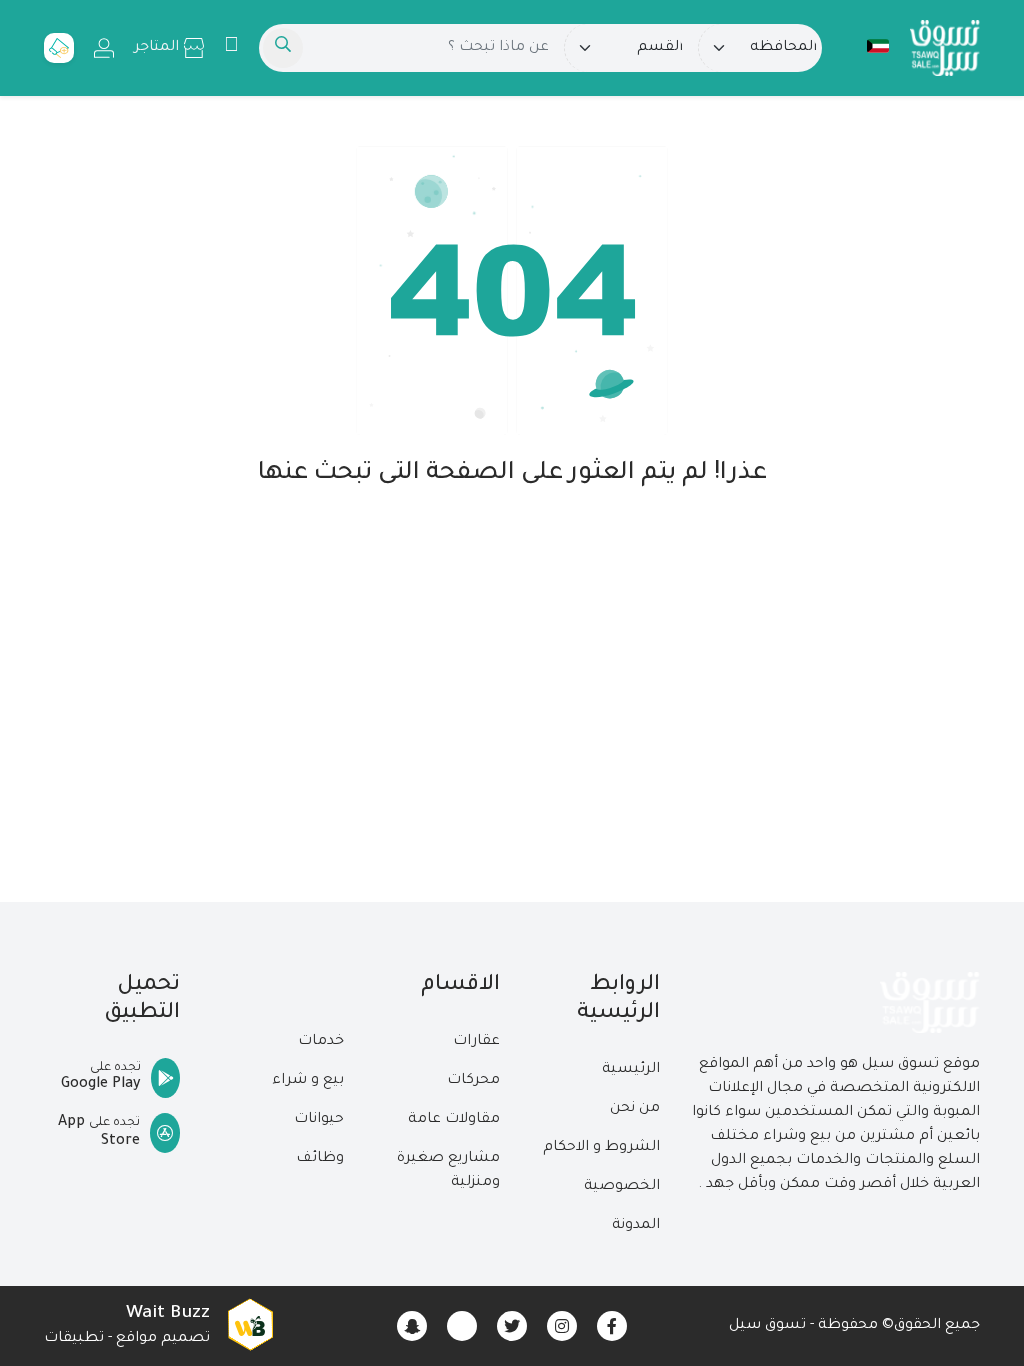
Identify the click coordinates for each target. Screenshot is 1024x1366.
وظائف (320, 1159)
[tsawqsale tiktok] (462, 1326)
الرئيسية (631, 1070)
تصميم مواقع (163, 1339)
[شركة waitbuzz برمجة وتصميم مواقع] (250, 1326)
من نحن (635, 1109)
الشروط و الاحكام (601, 1148)
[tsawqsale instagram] (562, 1326)
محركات (473, 1081)
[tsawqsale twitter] (512, 1326)
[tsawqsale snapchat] (412, 1326)
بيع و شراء (308, 1081)
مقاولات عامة (454, 1120)
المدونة (636, 1226)
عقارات (476, 1042)
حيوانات (319, 1120)
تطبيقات (74, 1339)
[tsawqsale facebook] (612, 1326)
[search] (283, 48)
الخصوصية (622, 1187)
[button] (868, 46)
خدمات (321, 1042)
